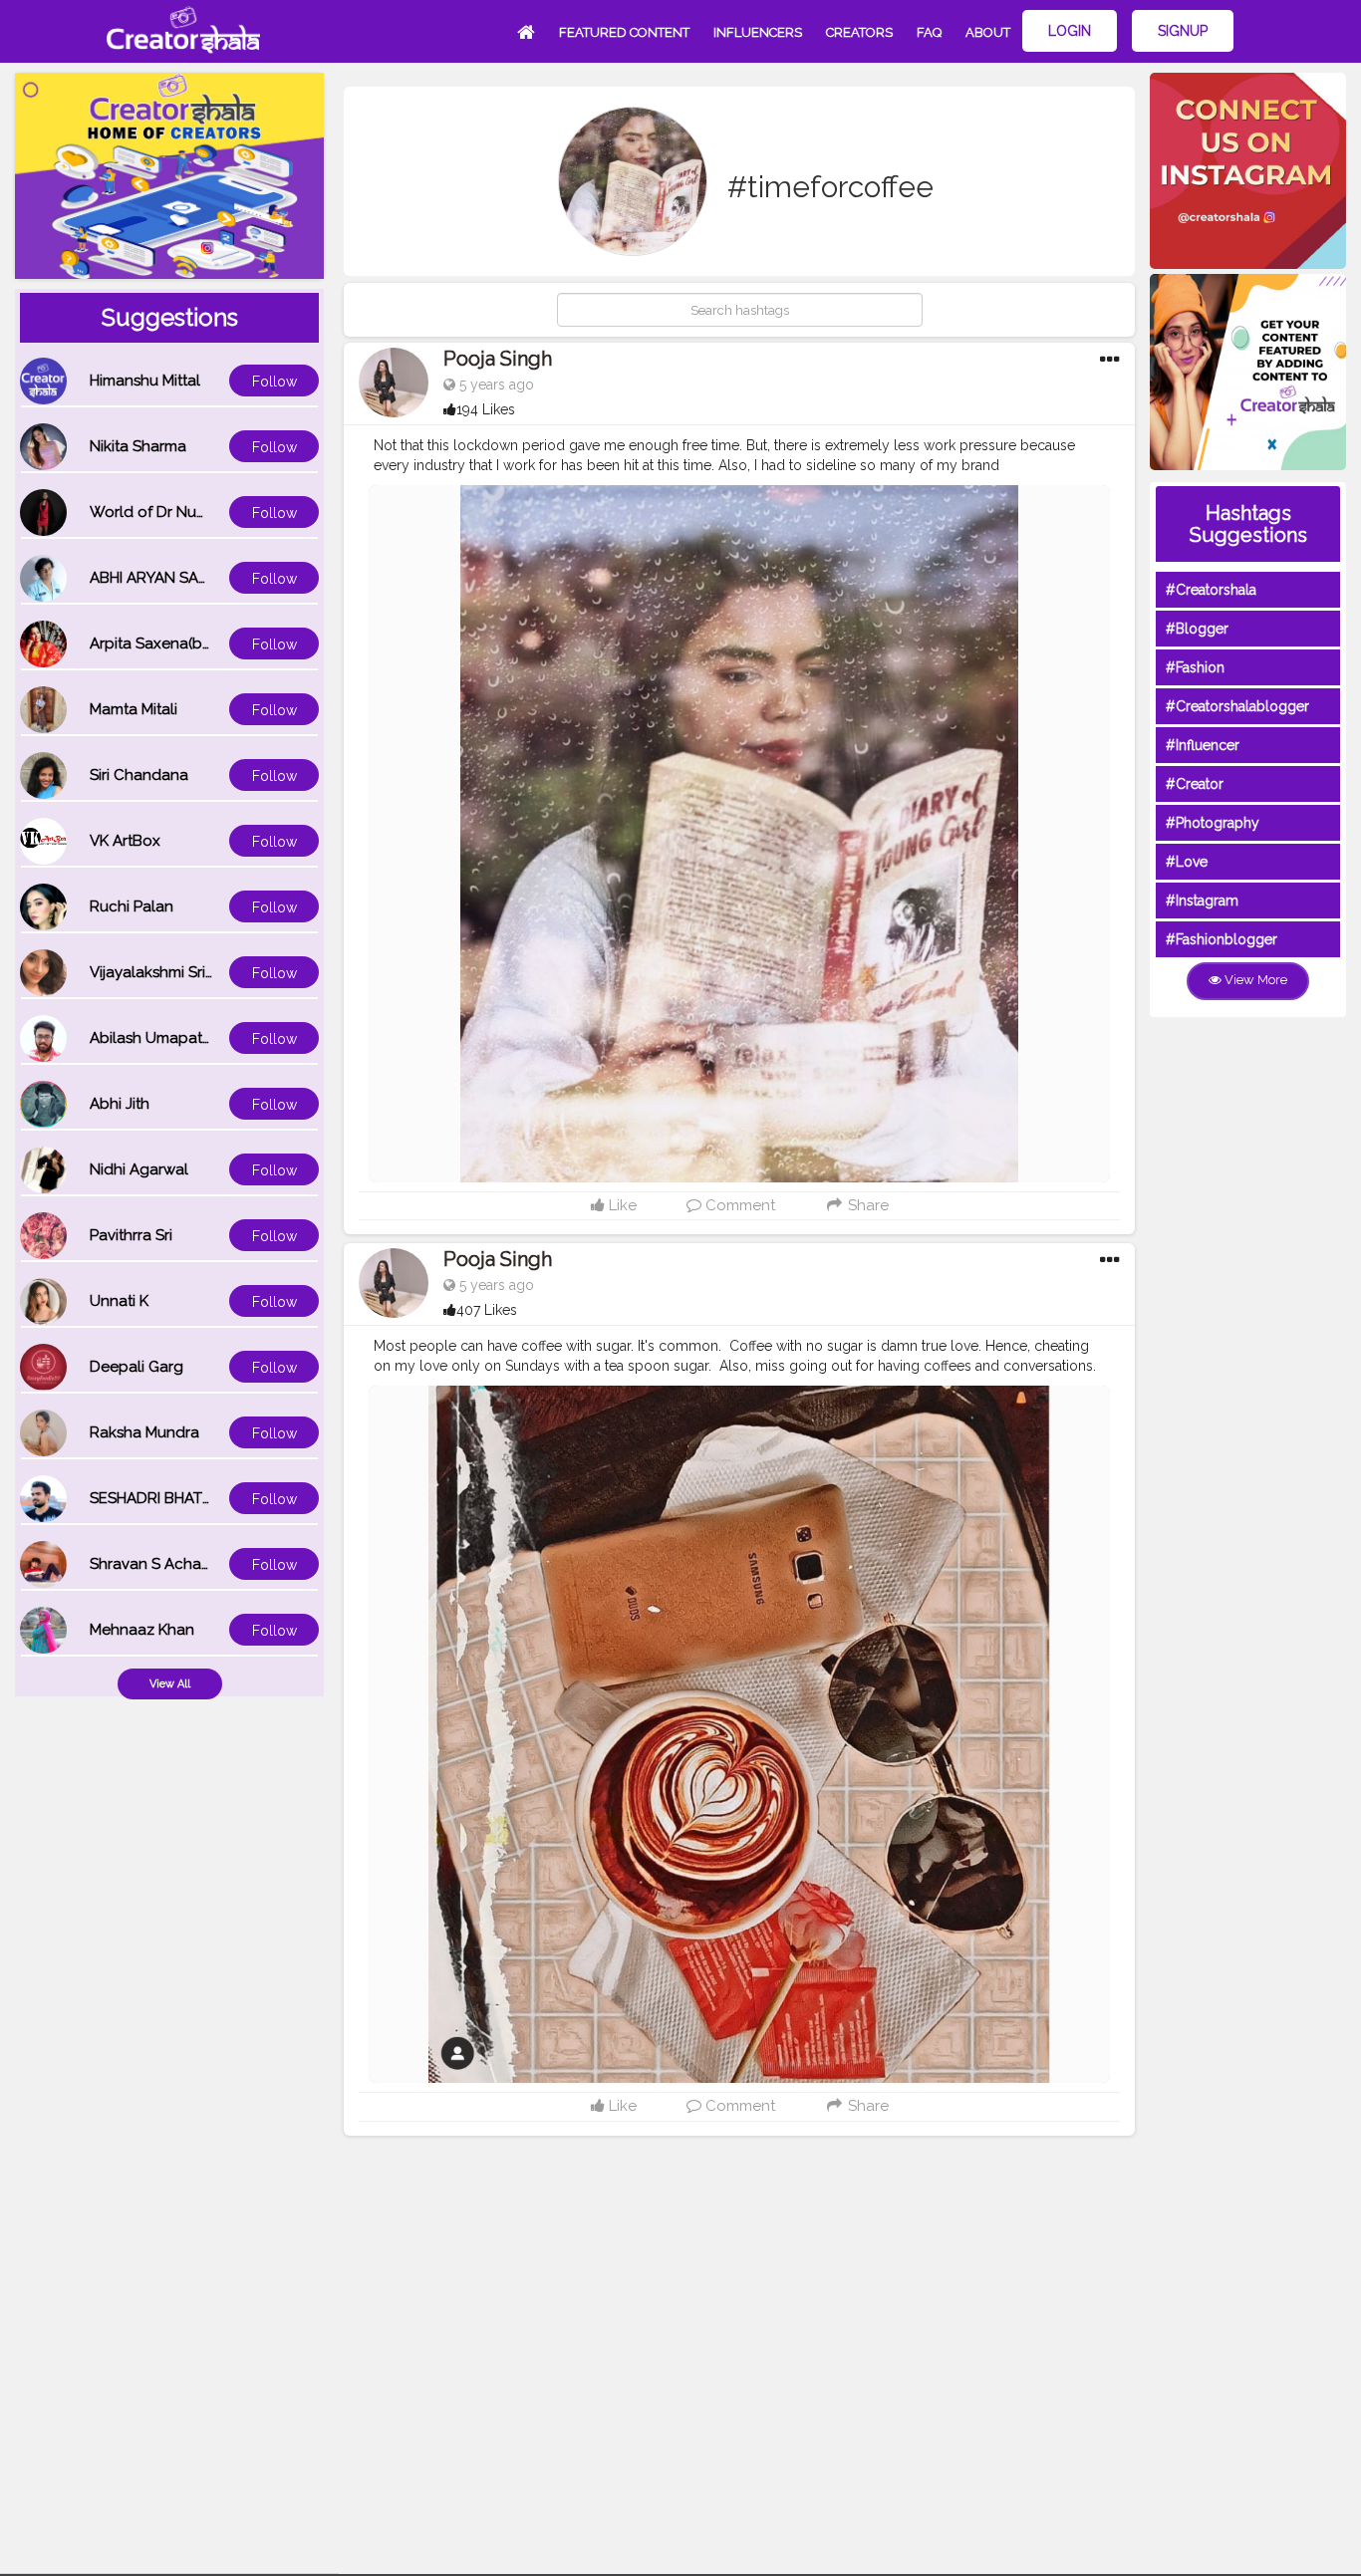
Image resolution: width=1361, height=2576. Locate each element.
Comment (738, 1205)
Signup (1183, 31)
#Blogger (1197, 629)
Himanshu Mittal (145, 381)
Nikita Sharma (138, 446)
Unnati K (119, 1301)
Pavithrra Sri (131, 1235)
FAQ (929, 32)
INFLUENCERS (758, 32)
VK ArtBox (125, 841)
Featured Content (624, 32)
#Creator (1195, 784)
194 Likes (486, 409)
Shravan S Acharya (156, 1564)
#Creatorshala (1211, 590)
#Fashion (1195, 667)
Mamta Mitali (134, 709)
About (988, 32)
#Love (1187, 862)
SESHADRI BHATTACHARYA (184, 1498)
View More (1254, 980)
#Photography (1213, 823)
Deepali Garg (136, 1367)
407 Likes (487, 1310)
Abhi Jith (120, 1104)
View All (170, 1684)
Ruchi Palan (132, 906)
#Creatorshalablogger (1237, 706)
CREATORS (859, 32)
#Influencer (1203, 745)
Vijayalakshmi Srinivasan (174, 972)
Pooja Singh (498, 359)
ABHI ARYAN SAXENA (163, 578)
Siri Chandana (139, 775)
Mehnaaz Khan (142, 1630)
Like (621, 1205)
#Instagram (1202, 901)
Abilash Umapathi (152, 1038)
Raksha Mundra (144, 1432)
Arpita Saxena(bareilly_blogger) (202, 644)
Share (866, 1205)
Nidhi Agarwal (139, 1169)
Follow (274, 382)
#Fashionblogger (1222, 939)
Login (1070, 31)
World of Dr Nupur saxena (182, 512)
